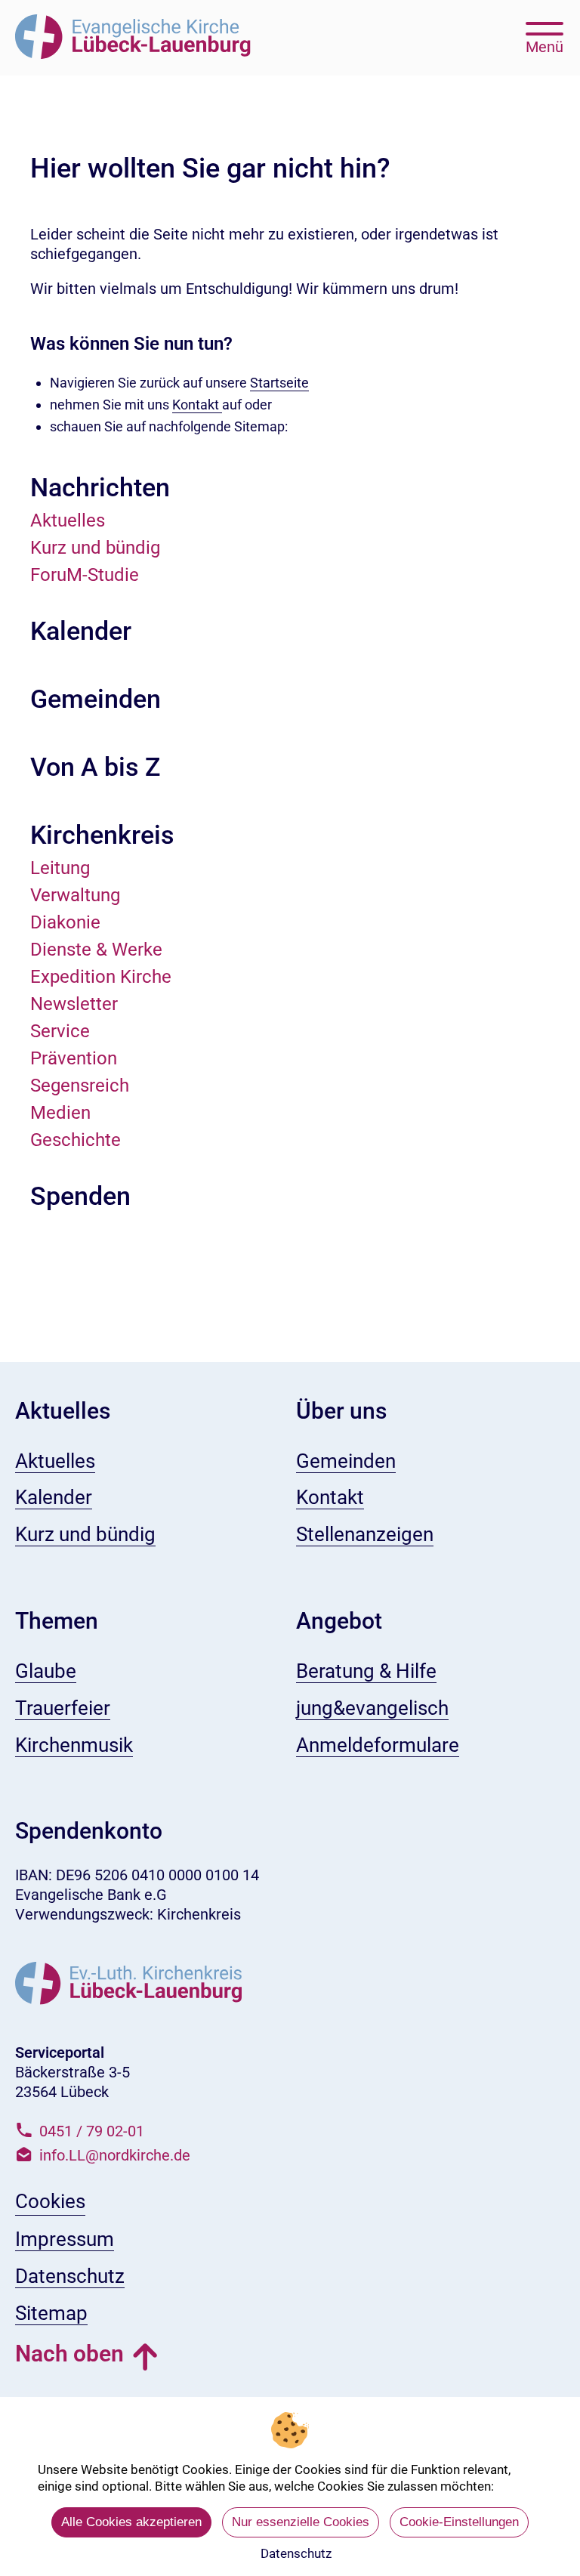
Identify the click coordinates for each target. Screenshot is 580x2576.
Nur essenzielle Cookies (301, 2522)
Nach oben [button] (69, 2354)
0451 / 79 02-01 (92, 2131)
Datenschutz (296, 2553)
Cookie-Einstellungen (459, 2522)
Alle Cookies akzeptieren (131, 2522)
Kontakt (197, 405)
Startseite (279, 383)
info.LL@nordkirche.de (115, 2155)
